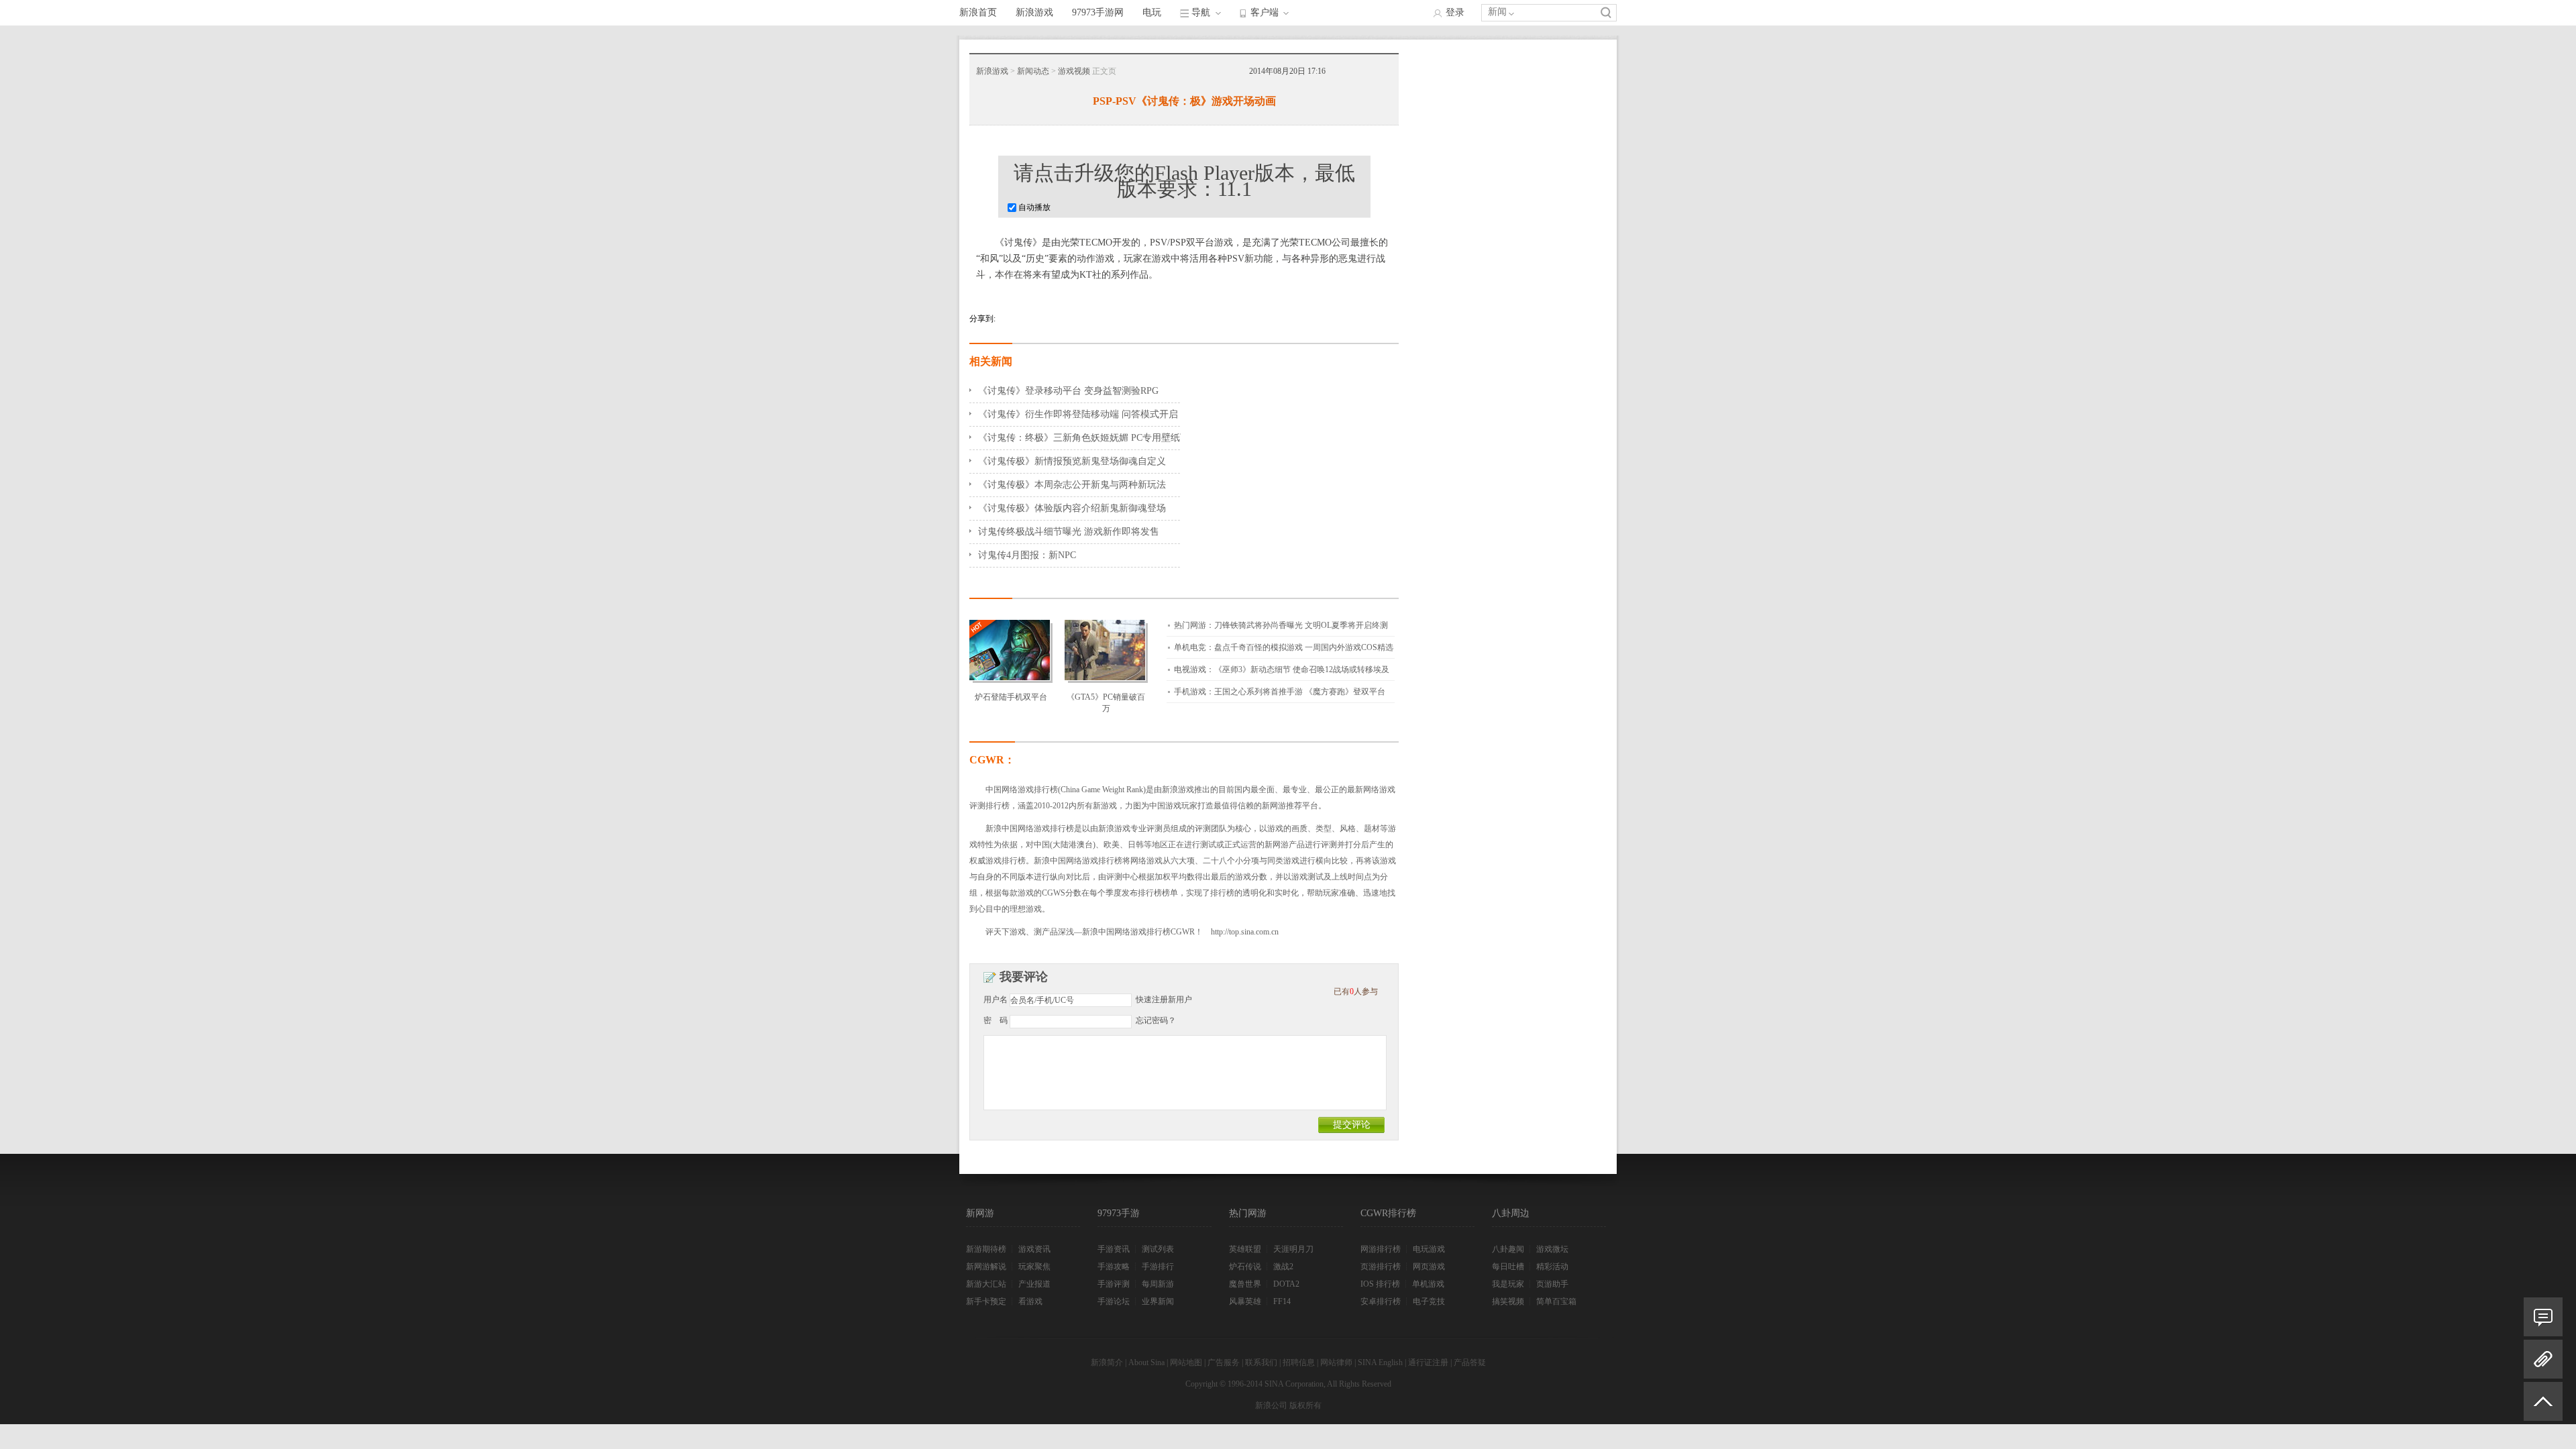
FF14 (1282, 1301)
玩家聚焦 (1034, 1267)
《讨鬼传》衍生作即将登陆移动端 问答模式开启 (1078, 414)
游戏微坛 (1552, 1249)
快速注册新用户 (1164, 1000)
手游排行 (1158, 1267)
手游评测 (1114, 1284)
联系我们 (1261, 1362)
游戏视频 (1074, 71)
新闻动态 (1033, 71)
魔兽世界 (1245, 1284)
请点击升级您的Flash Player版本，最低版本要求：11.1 (1184, 181)
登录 (1455, 12)
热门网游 (1248, 1213)
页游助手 (1552, 1284)
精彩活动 (1552, 1267)
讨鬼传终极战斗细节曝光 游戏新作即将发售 (1069, 532)
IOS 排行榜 (1380, 1284)
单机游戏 (1428, 1284)
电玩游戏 (1429, 1249)
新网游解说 (986, 1267)
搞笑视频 (1508, 1301)
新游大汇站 (986, 1284)
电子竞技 (1429, 1301)
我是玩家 (1508, 1284)
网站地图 (1186, 1362)
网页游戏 (1429, 1267)
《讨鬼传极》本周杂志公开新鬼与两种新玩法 (1072, 485)
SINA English (1380, 1362)
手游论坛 (1114, 1301)
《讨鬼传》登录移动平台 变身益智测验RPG (1068, 391)
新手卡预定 (986, 1301)
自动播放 (1033, 207)
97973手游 (1119, 1213)
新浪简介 (1107, 1362)
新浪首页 (978, 12)
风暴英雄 (1245, 1301)
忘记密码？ (1156, 1020)
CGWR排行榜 (1388, 1213)
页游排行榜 (1381, 1267)
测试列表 (1158, 1249)
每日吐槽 (1508, 1267)
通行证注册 (1428, 1362)
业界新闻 (1158, 1301)
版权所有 (1305, 1405)
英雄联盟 (1245, 1249)
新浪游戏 (1034, 12)
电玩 (1152, 12)
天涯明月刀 (1293, 1249)
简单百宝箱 (1556, 1301)
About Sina (1146, 1362)
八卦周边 (1511, 1213)
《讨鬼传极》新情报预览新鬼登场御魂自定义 (1072, 461)
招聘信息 (1299, 1362)
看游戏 (1030, 1301)
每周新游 (1158, 1284)
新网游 (980, 1213)
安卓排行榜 (1381, 1301)
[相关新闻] (2543, 1359)
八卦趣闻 (1508, 1249)
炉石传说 (1245, 1267)
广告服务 (1224, 1362)
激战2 (1283, 1267)
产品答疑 (1470, 1362)
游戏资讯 (1034, 1249)
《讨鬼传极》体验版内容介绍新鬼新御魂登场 (1072, 508)
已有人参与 (1356, 991)
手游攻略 (1114, 1267)
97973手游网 (1098, 12)
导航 (1201, 12)
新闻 (1497, 12)
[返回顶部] (2543, 1407)
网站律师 (1336, 1362)
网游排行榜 (1381, 1249)
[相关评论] (2543, 1317)
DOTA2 (1286, 1284)
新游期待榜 (986, 1249)
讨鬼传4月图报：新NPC (1027, 555)
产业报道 (1034, 1284)
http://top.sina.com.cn (1245, 932)
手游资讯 (1114, 1249)
